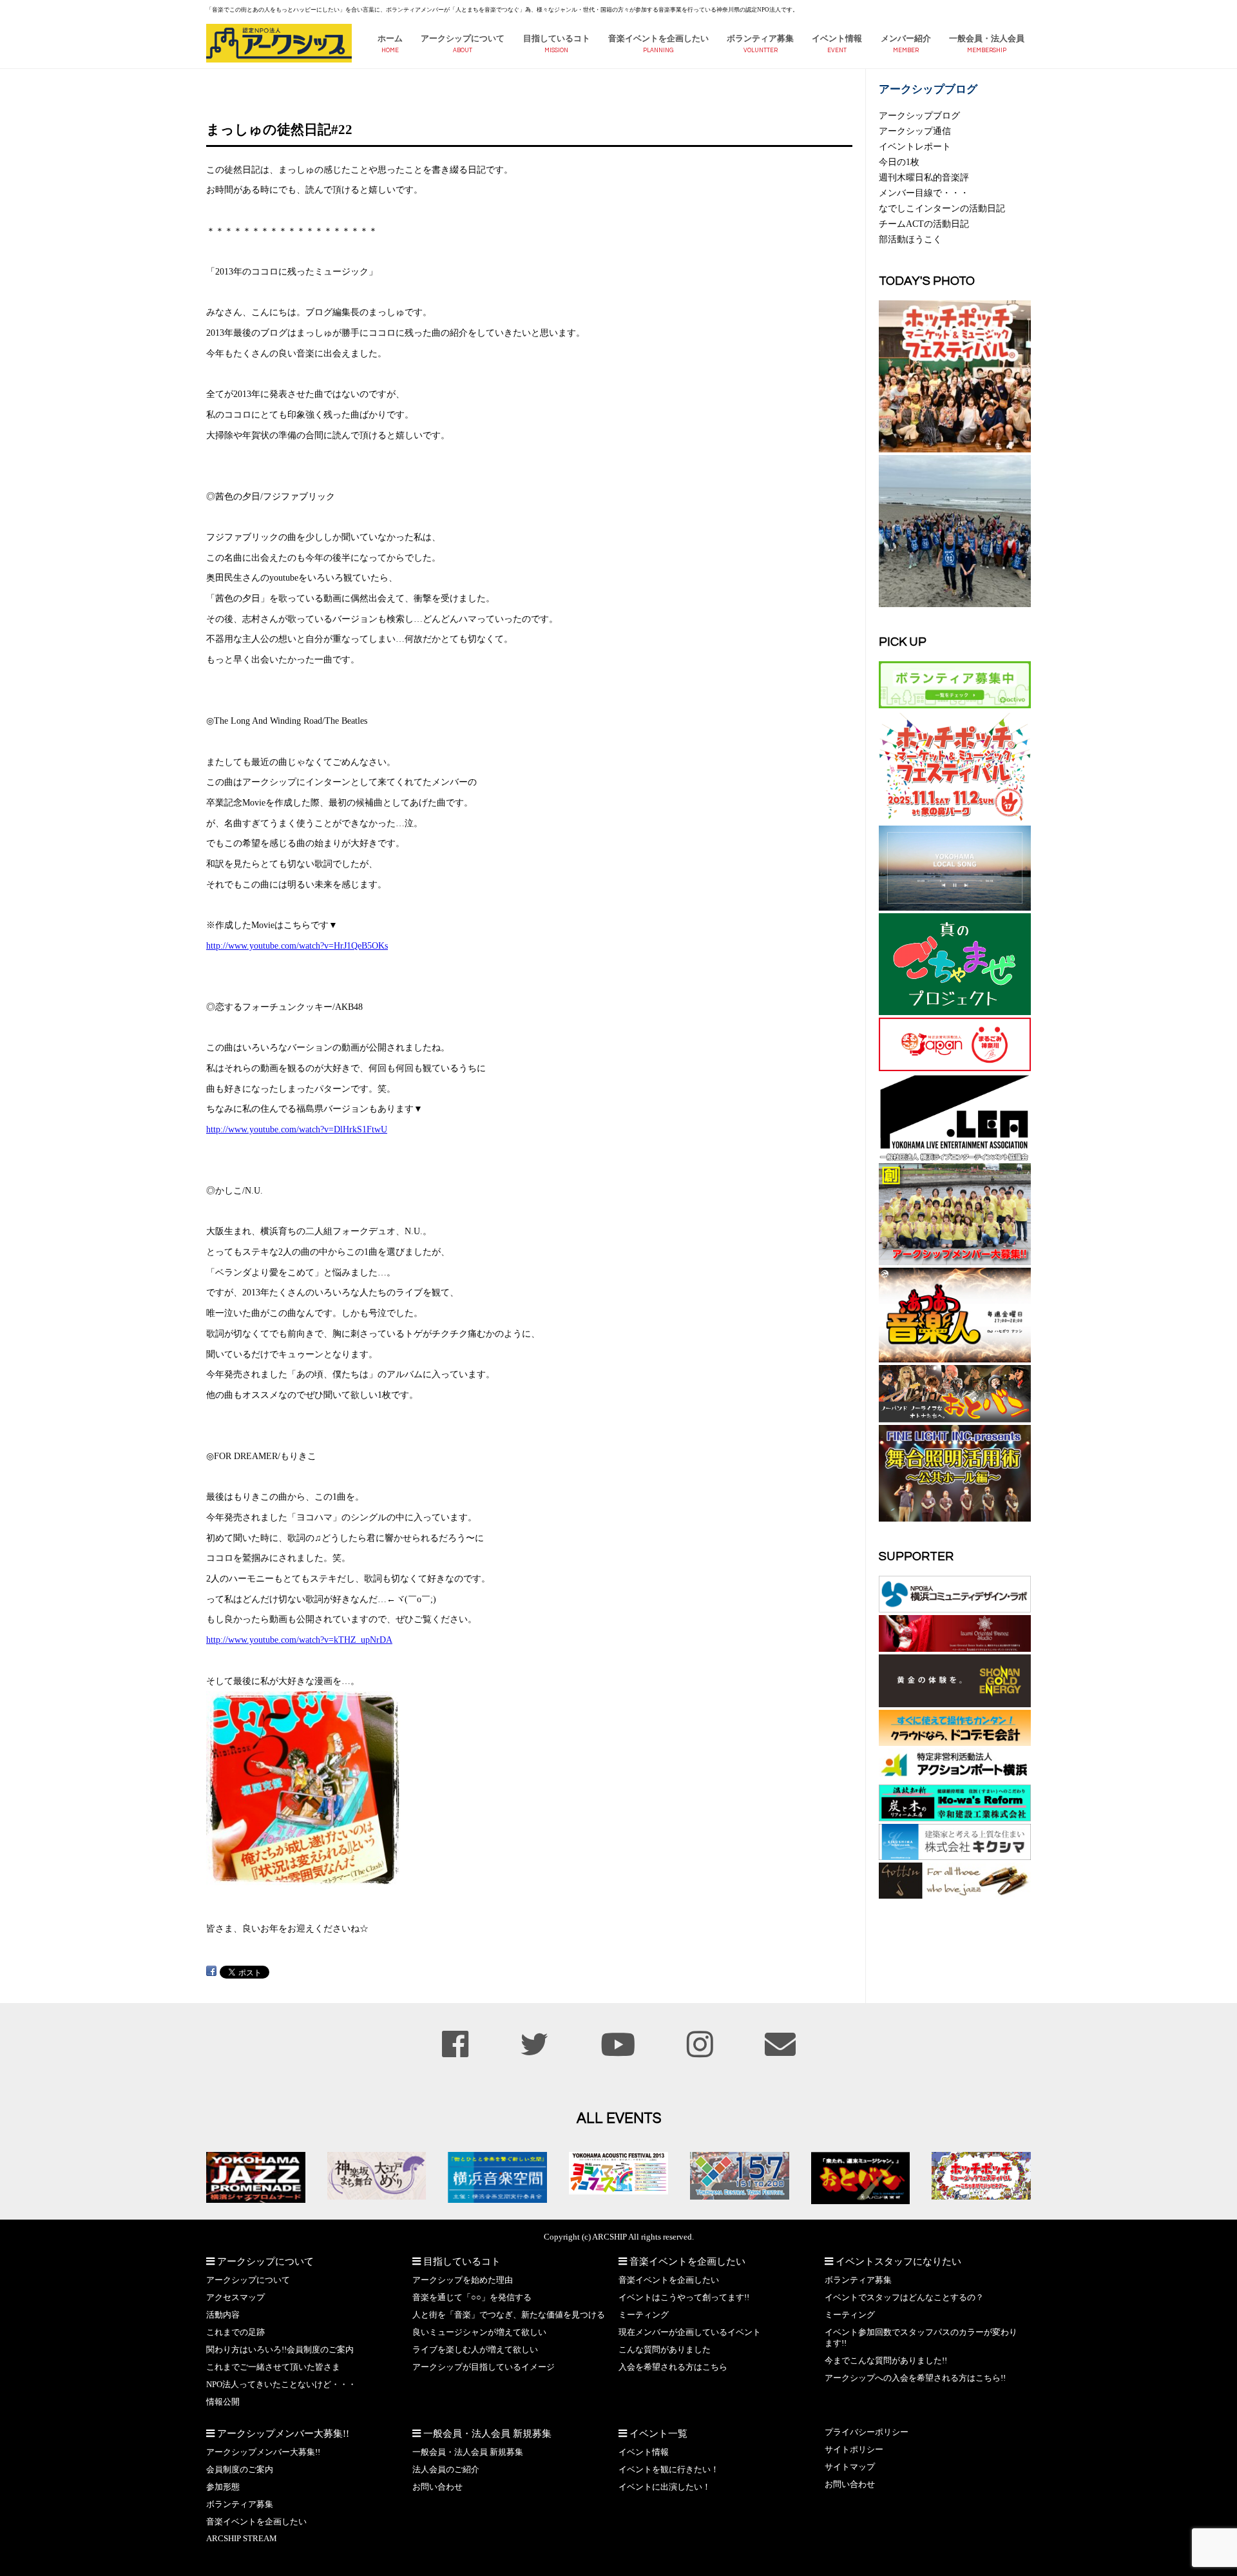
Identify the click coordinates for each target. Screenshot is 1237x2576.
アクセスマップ (235, 2298)
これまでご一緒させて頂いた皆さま (273, 2367)
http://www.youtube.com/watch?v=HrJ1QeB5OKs (297, 945)
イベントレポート (915, 146)
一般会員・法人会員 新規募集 (468, 2452)
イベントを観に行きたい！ (669, 2470)
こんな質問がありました (665, 2350)
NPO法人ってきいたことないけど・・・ (281, 2385)
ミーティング (644, 2315)
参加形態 (223, 2487)
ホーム (390, 39)
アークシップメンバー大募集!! (263, 2452)
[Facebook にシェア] (211, 1971)
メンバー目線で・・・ (924, 193)
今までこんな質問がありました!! (886, 2361)
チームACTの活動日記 (924, 224)
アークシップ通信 (915, 131)
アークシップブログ (919, 115)
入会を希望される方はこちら (673, 2367)
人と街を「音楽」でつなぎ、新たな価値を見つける (509, 2315)
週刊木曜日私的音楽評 (924, 177)
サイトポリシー (854, 2450)
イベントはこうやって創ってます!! (684, 2298)
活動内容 (223, 2315)
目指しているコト (557, 39)
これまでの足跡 (235, 2332)
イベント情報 (837, 39)
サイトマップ (850, 2467)
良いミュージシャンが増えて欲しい (479, 2332)
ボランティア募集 (760, 39)
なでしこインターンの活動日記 (942, 208)
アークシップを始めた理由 (463, 2280)
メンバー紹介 (906, 39)
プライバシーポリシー (867, 2432)
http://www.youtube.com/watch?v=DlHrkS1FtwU (297, 1129)
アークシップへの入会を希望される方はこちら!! (915, 2378)
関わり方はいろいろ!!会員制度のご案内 (280, 2350)
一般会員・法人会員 (987, 39)
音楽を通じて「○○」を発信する (472, 2298)
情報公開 (223, 2402)
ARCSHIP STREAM (242, 2539)
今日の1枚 (899, 162)
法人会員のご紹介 (446, 2470)
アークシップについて (463, 39)
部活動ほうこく (910, 239)
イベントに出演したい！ (665, 2487)
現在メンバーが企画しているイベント (690, 2332)
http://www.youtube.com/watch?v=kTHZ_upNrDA (299, 1640)
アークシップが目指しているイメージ (484, 2367)
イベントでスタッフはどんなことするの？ (904, 2298)
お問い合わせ (437, 2487)
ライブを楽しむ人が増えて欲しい (475, 2350)
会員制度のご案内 (240, 2470)
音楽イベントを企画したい (658, 39)
